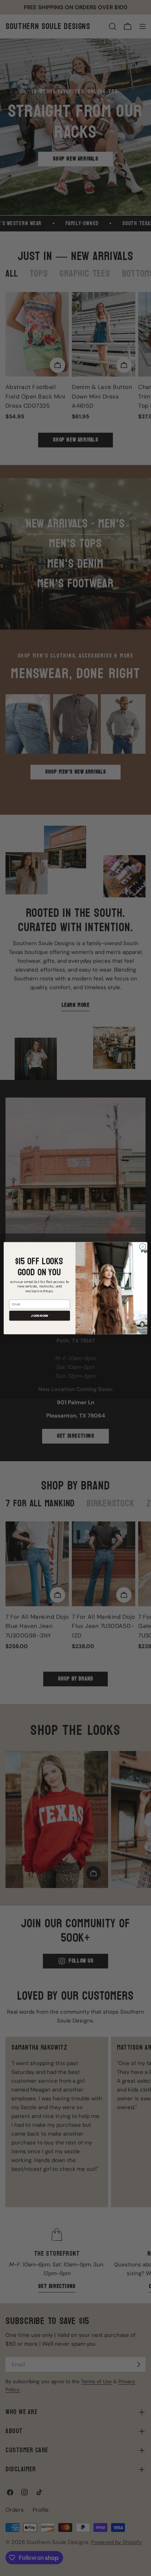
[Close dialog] (143, 1247)
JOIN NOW (40, 1316)
